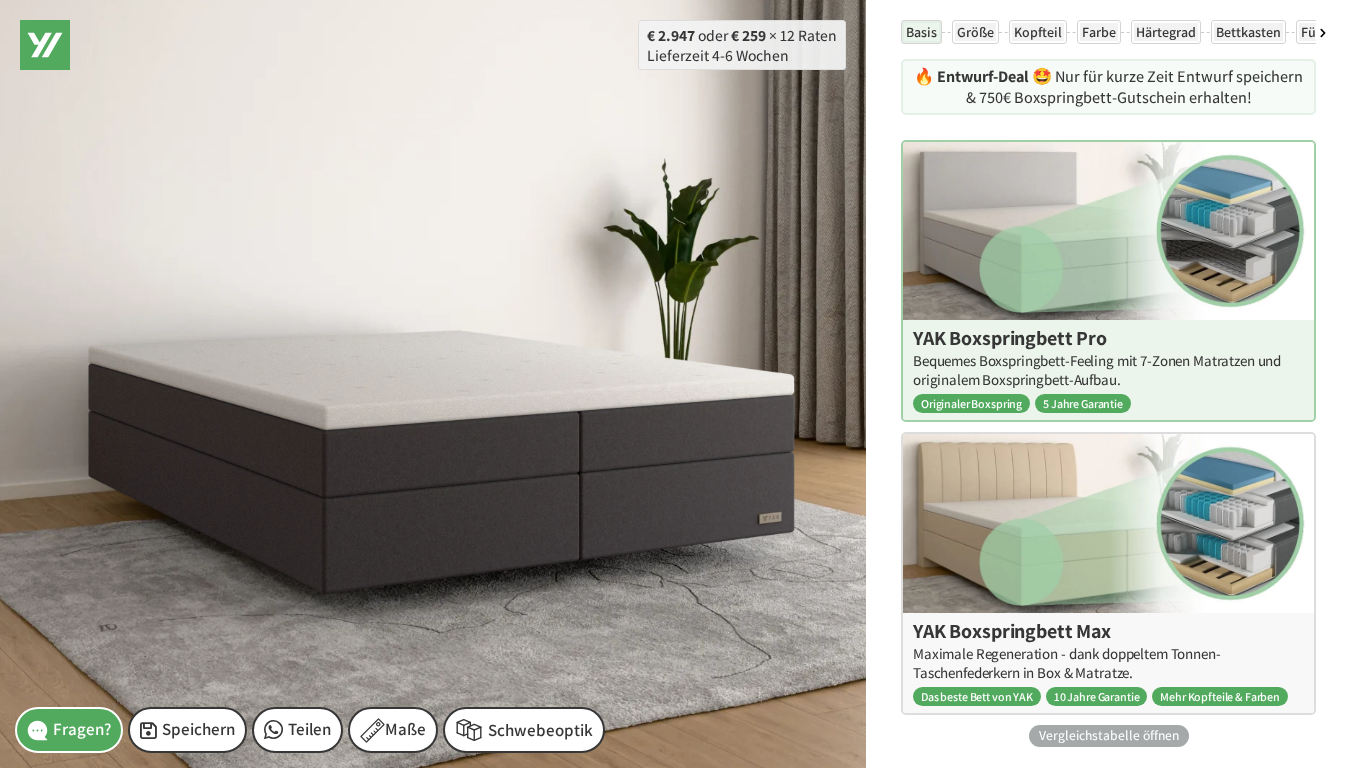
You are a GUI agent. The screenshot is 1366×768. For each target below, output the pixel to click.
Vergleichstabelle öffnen (1109, 735)
